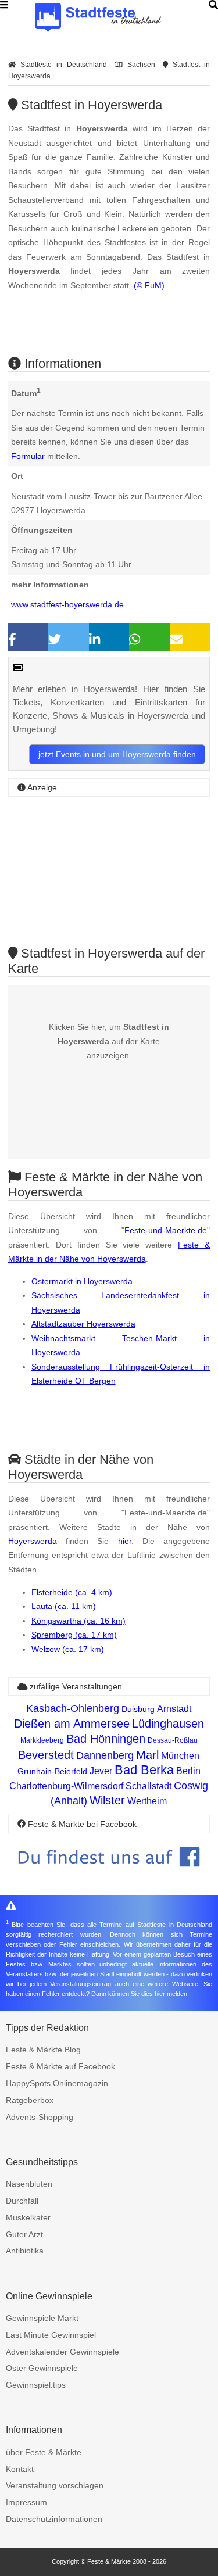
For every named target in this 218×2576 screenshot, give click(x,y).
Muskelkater (28, 2217)
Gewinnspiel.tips (36, 2385)
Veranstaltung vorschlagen (55, 2485)
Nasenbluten (29, 2184)
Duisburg (138, 1709)
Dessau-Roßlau (173, 1740)
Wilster (107, 1800)
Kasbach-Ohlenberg (73, 1708)
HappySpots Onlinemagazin (57, 2083)
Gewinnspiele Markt (42, 2318)
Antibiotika (25, 2251)
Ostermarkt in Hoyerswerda (82, 1281)
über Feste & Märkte (44, 2452)
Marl (147, 1755)
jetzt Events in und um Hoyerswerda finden (117, 754)
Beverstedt (46, 1755)
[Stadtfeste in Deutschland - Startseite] (116, 17)
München (180, 1756)
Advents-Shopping (40, 2117)
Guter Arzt (24, 2234)
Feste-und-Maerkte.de (166, 1230)
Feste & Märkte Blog (43, 2050)
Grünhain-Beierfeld (52, 1771)
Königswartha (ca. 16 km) (78, 1621)
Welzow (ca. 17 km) (68, 1649)
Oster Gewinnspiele (42, 2368)
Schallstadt (149, 1786)
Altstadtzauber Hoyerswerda (83, 1324)
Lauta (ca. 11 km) (64, 1606)
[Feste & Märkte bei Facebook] (109, 1875)
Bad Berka (144, 1770)
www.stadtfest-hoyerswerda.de (67, 604)
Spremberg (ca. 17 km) (74, 1635)
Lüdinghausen (168, 1724)
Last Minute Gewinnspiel (51, 2335)
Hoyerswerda (33, 1541)
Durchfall (22, 2201)
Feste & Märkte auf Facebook (60, 2066)
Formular (28, 456)
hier (125, 1541)
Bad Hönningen (106, 1739)
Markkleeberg (42, 1740)
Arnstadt (174, 1709)
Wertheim (147, 1801)
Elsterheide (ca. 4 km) (72, 1592)
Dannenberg (105, 1755)
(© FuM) (149, 285)
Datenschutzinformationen (54, 2519)
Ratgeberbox (30, 2100)
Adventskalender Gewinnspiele (62, 2352)
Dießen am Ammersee (72, 1724)
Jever (101, 1771)
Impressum (26, 2502)
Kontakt (20, 2469)
